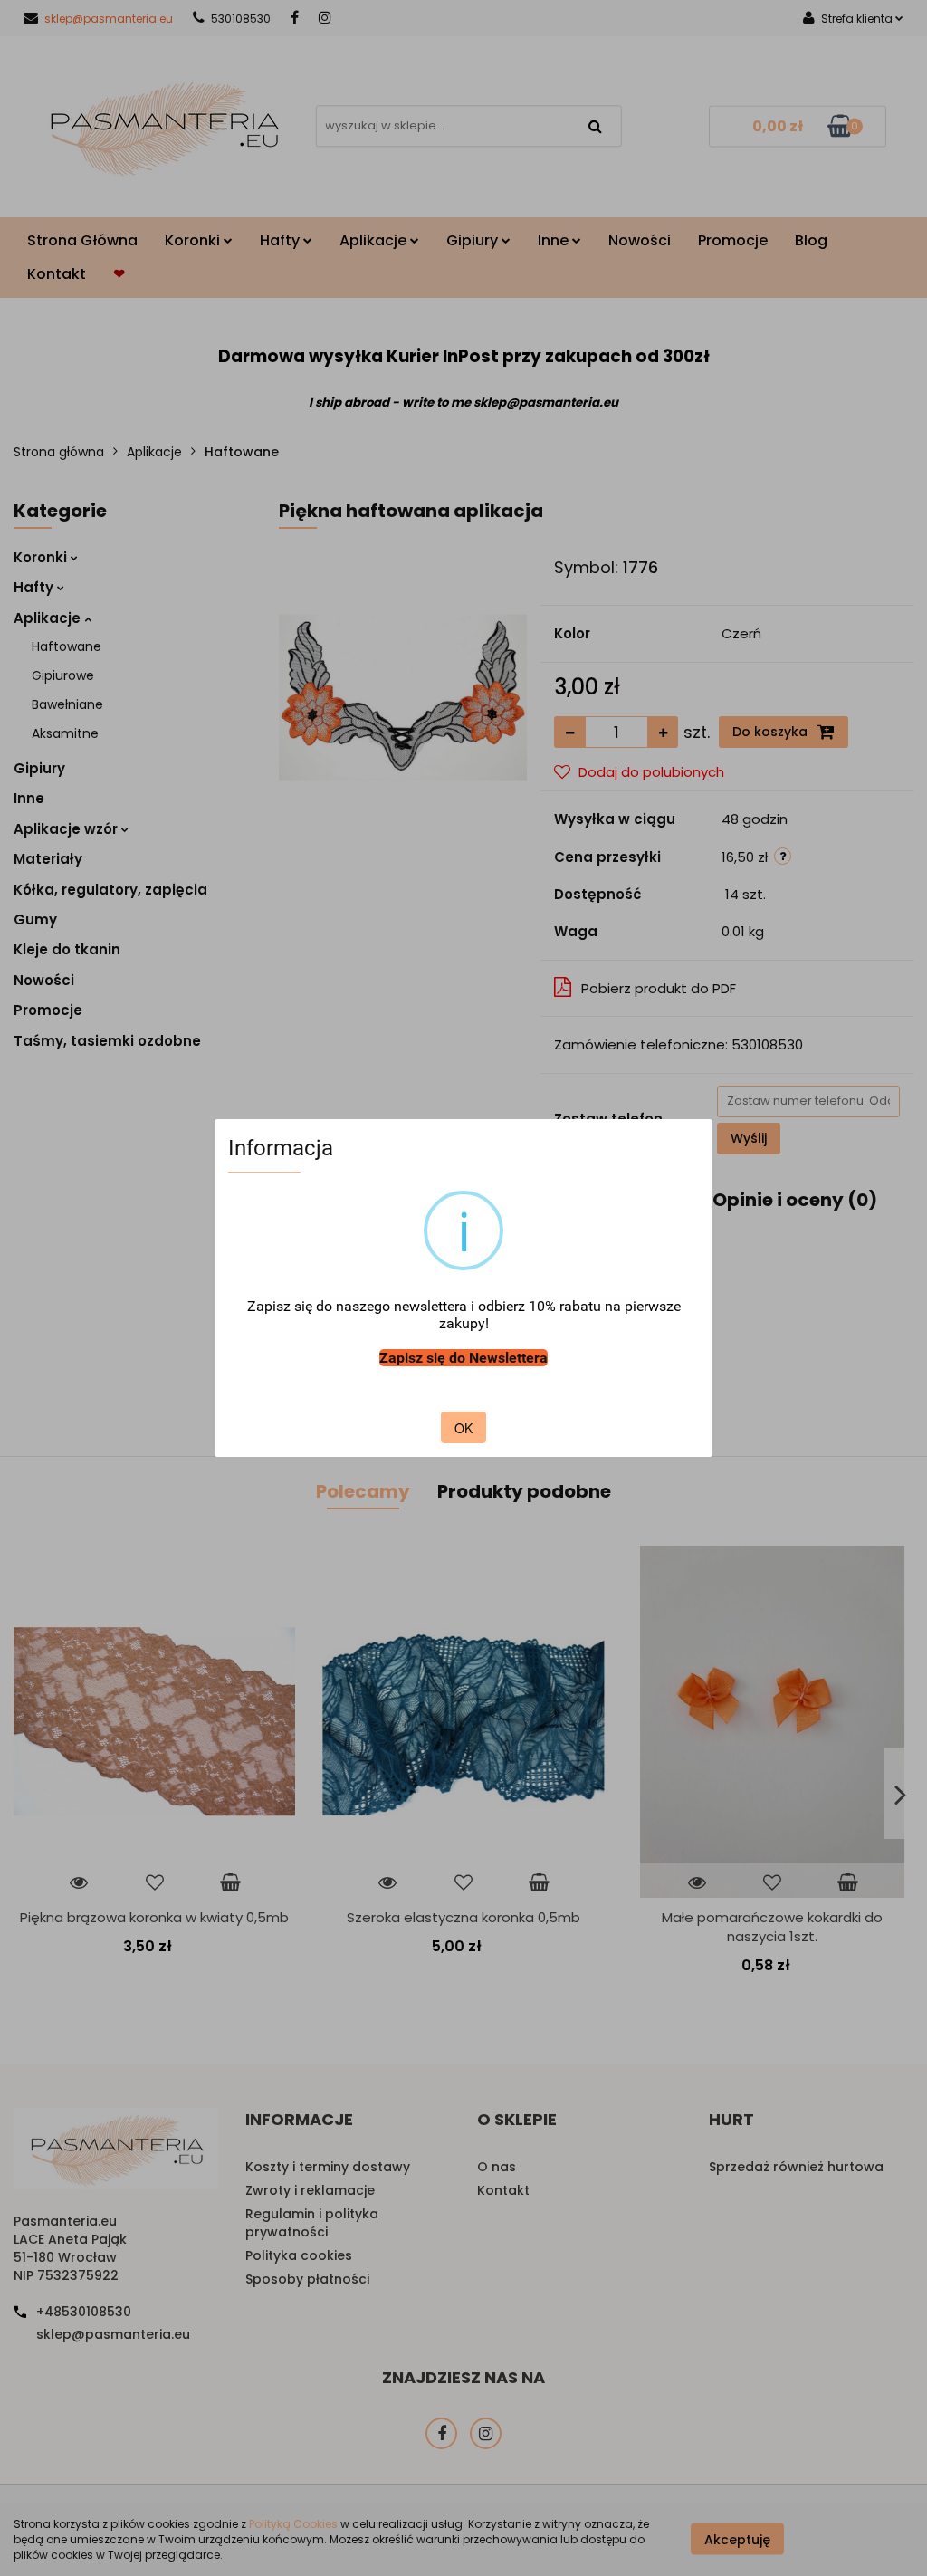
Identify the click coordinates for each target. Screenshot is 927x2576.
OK (463, 1428)
